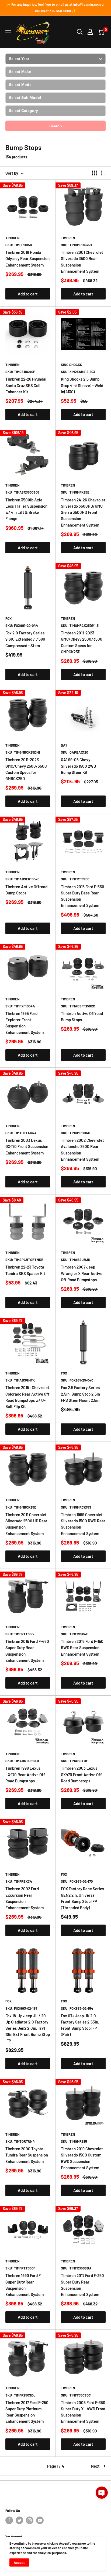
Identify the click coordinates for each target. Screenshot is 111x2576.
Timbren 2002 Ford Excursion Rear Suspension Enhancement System (25, 1898)
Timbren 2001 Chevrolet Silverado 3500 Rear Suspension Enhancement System (82, 262)
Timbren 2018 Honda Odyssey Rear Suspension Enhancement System (27, 259)
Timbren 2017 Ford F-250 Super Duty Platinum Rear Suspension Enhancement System (27, 2412)
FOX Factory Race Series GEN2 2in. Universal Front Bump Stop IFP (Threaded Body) (82, 1898)
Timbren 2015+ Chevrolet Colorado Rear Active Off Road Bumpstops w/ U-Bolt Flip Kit (27, 1397)
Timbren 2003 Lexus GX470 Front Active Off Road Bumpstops (81, 1774)
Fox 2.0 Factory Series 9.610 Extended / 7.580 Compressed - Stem (25, 639)
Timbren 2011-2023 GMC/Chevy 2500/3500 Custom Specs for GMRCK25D (82, 642)
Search (56, 126)
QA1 (64, 745)
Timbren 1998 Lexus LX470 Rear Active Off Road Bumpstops (25, 1774)
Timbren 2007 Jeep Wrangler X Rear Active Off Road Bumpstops (82, 1273)
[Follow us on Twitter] (19, 2520)
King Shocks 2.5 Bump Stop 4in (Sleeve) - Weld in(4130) (82, 385)
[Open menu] (8, 32)
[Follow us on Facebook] (9, 2520)
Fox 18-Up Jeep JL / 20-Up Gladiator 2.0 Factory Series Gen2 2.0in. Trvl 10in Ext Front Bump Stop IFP (28, 2028)
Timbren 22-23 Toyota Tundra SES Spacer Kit (25, 1270)
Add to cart (28, 294)
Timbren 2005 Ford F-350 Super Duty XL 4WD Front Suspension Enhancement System (83, 2412)
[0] (101, 32)
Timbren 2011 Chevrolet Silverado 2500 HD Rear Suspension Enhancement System (26, 1524)
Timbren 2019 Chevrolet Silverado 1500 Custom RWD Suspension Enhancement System (82, 2158)
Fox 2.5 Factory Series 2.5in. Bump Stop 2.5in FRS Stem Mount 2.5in (80, 1394)
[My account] (90, 32)
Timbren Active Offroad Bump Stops (26, 890)
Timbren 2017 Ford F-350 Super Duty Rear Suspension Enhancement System (82, 2285)
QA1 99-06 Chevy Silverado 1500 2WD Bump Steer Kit (78, 766)
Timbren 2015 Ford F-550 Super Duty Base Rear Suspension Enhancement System (83, 896)
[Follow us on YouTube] (40, 2520)
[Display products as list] (103, 173)
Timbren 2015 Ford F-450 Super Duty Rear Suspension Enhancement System (27, 1651)
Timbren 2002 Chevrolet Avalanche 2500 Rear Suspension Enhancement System (82, 1150)
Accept (19, 2562)
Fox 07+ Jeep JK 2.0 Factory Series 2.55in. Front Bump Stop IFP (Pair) (80, 2025)
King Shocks (72, 365)
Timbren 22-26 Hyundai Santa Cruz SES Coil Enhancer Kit (26, 385)
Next (95, 2466)
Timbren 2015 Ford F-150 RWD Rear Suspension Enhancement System (82, 1648)
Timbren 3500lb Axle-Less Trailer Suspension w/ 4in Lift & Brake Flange (26, 509)
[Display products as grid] (94, 173)
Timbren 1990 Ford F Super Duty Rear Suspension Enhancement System (25, 2285)
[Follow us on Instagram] (30, 2520)
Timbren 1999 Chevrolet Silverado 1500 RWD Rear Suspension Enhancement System (83, 1524)
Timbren (13, 238)
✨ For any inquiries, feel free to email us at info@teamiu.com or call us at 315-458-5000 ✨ (55, 8)
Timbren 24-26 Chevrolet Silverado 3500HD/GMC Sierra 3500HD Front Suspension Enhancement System (83, 512)
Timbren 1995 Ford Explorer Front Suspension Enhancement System (25, 1023)
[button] (102, 2493)
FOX (8, 618)
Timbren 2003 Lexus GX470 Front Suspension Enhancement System (27, 1146)
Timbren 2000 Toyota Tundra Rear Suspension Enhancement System (27, 2155)
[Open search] (80, 32)
